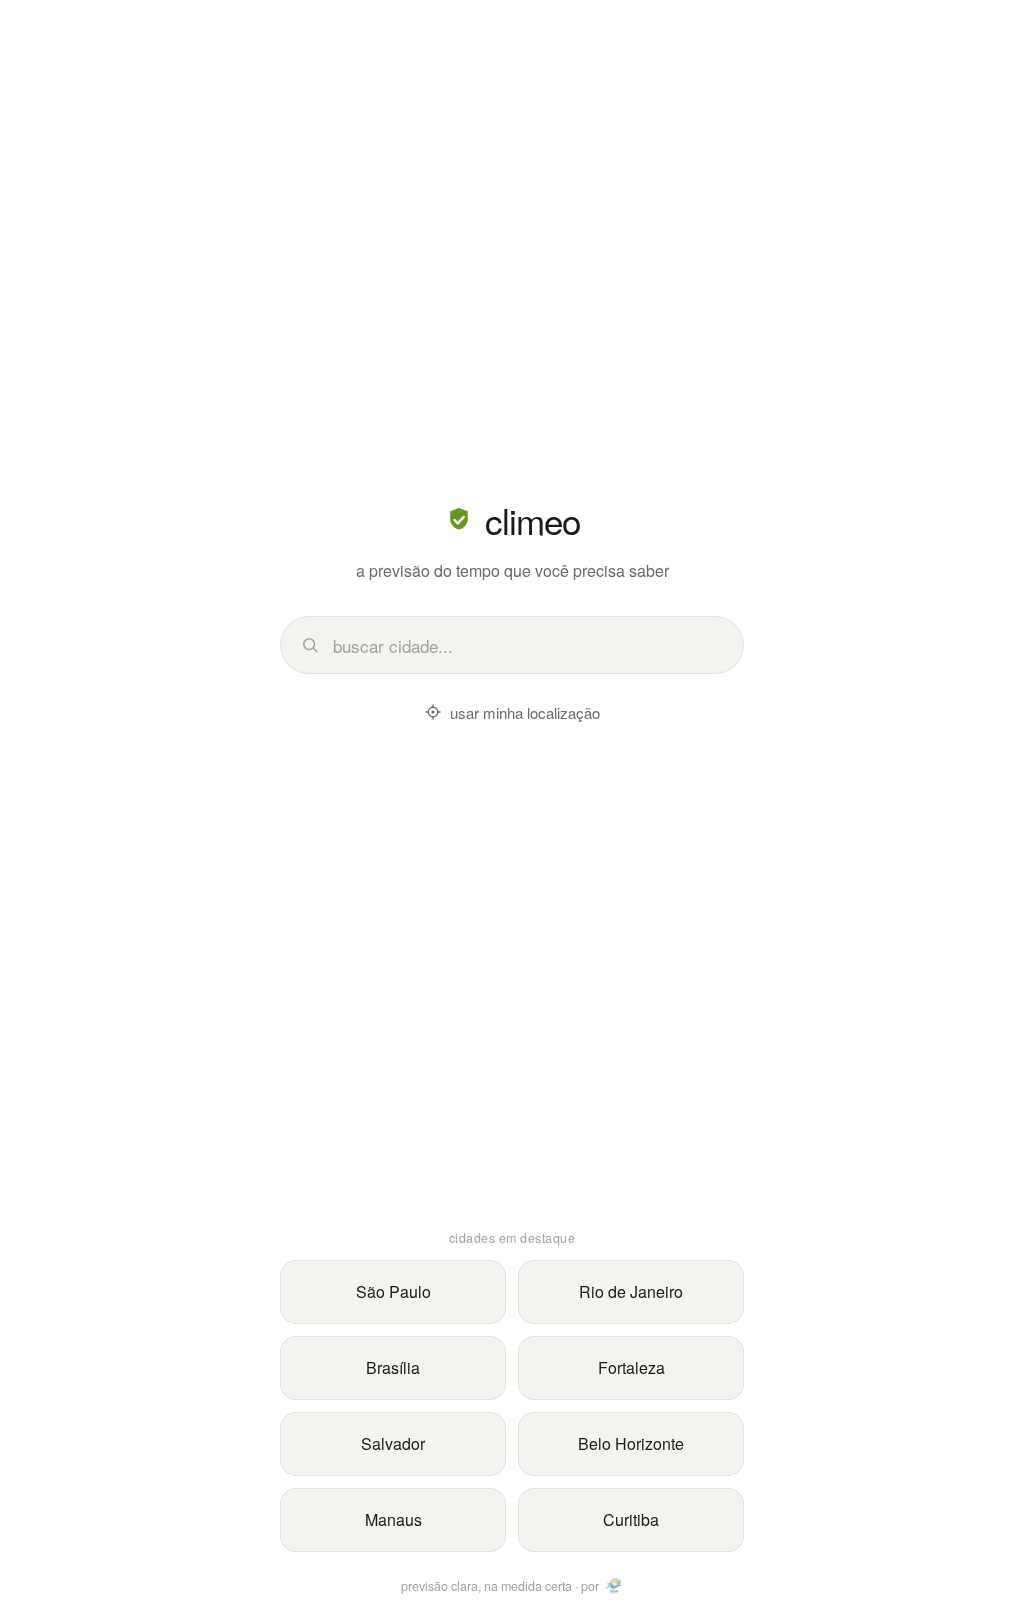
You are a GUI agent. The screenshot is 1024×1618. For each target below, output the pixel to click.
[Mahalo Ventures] (614, 1586)
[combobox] (527, 645)
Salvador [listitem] (393, 1443)
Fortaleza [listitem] (631, 1367)
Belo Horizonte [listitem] (631, 1443)
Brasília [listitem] (393, 1367)
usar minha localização (525, 712)
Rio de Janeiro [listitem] (631, 1291)
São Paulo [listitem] (393, 1291)
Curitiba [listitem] (631, 1519)
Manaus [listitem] (393, 1519)
